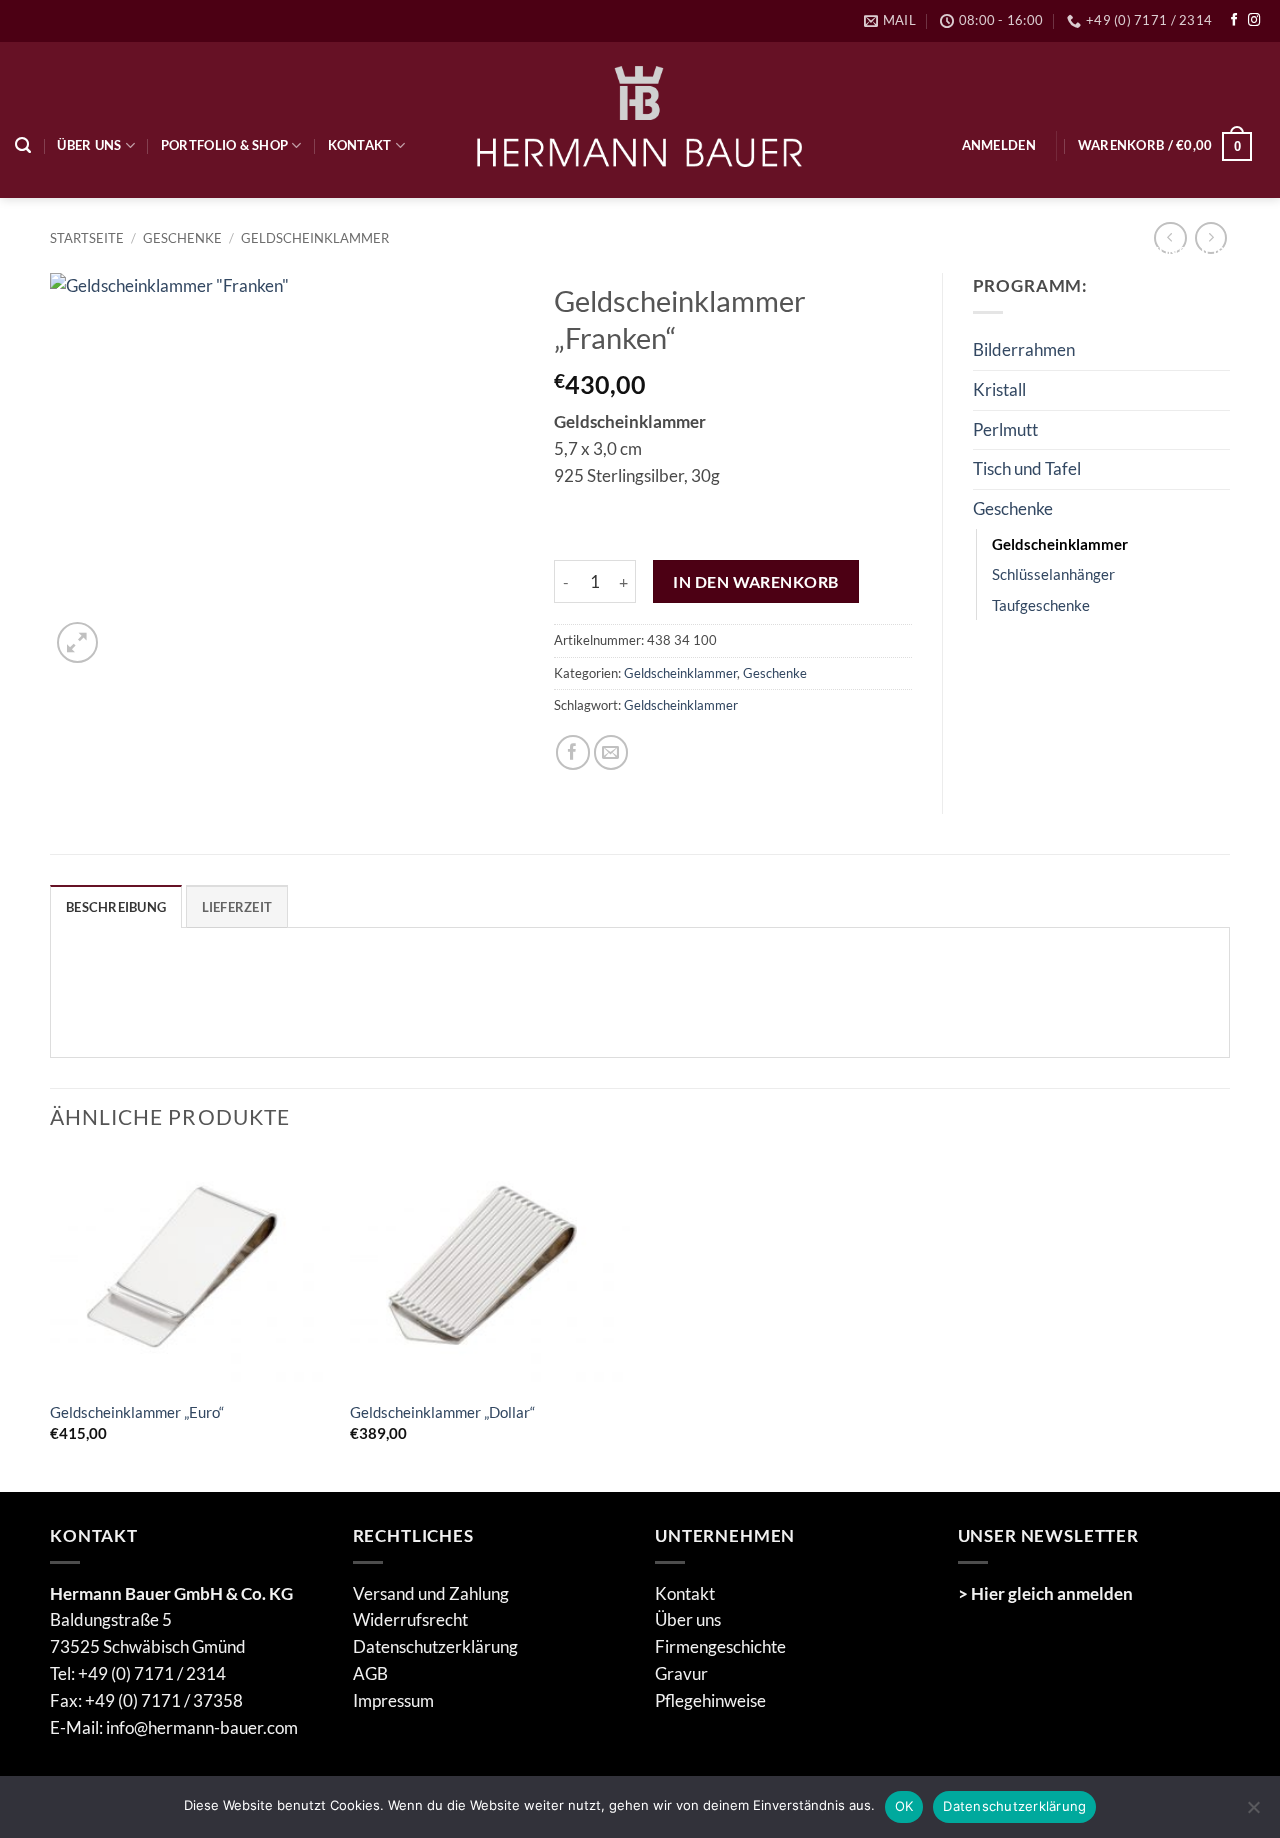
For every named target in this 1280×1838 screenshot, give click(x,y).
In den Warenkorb (756, 581)
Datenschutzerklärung (435, 1646)
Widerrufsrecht (410, 1619)
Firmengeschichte (720, 1646)
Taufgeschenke (1041, 605)
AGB (370, 1673)
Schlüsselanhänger (1053, 574)
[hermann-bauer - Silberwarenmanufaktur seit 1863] (640, 119)
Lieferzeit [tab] (237, 907)
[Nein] (1253, 1813)
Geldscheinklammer (680, 673)
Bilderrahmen (1024, 349)
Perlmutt (1005, 429)
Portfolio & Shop (224, 145)
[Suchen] (23, 145)
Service (55, 252)
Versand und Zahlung (431, 1593)
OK (904, 1806)
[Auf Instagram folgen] (1254, 21)
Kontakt (360, 145)
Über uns (89, 145)
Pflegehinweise (710, 1700)
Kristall (999, 389)
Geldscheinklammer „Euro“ (137, 1412)
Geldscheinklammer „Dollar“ (442, 1412)
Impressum (393, 1700)
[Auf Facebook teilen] (573, 752)
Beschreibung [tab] (116, 907)
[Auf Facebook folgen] (1234, 21)
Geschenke (775, 673)
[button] (999, 145)
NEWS (140, 252)
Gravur (681, 1673)
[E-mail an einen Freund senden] (611, 752)
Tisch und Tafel (1027, 468)
